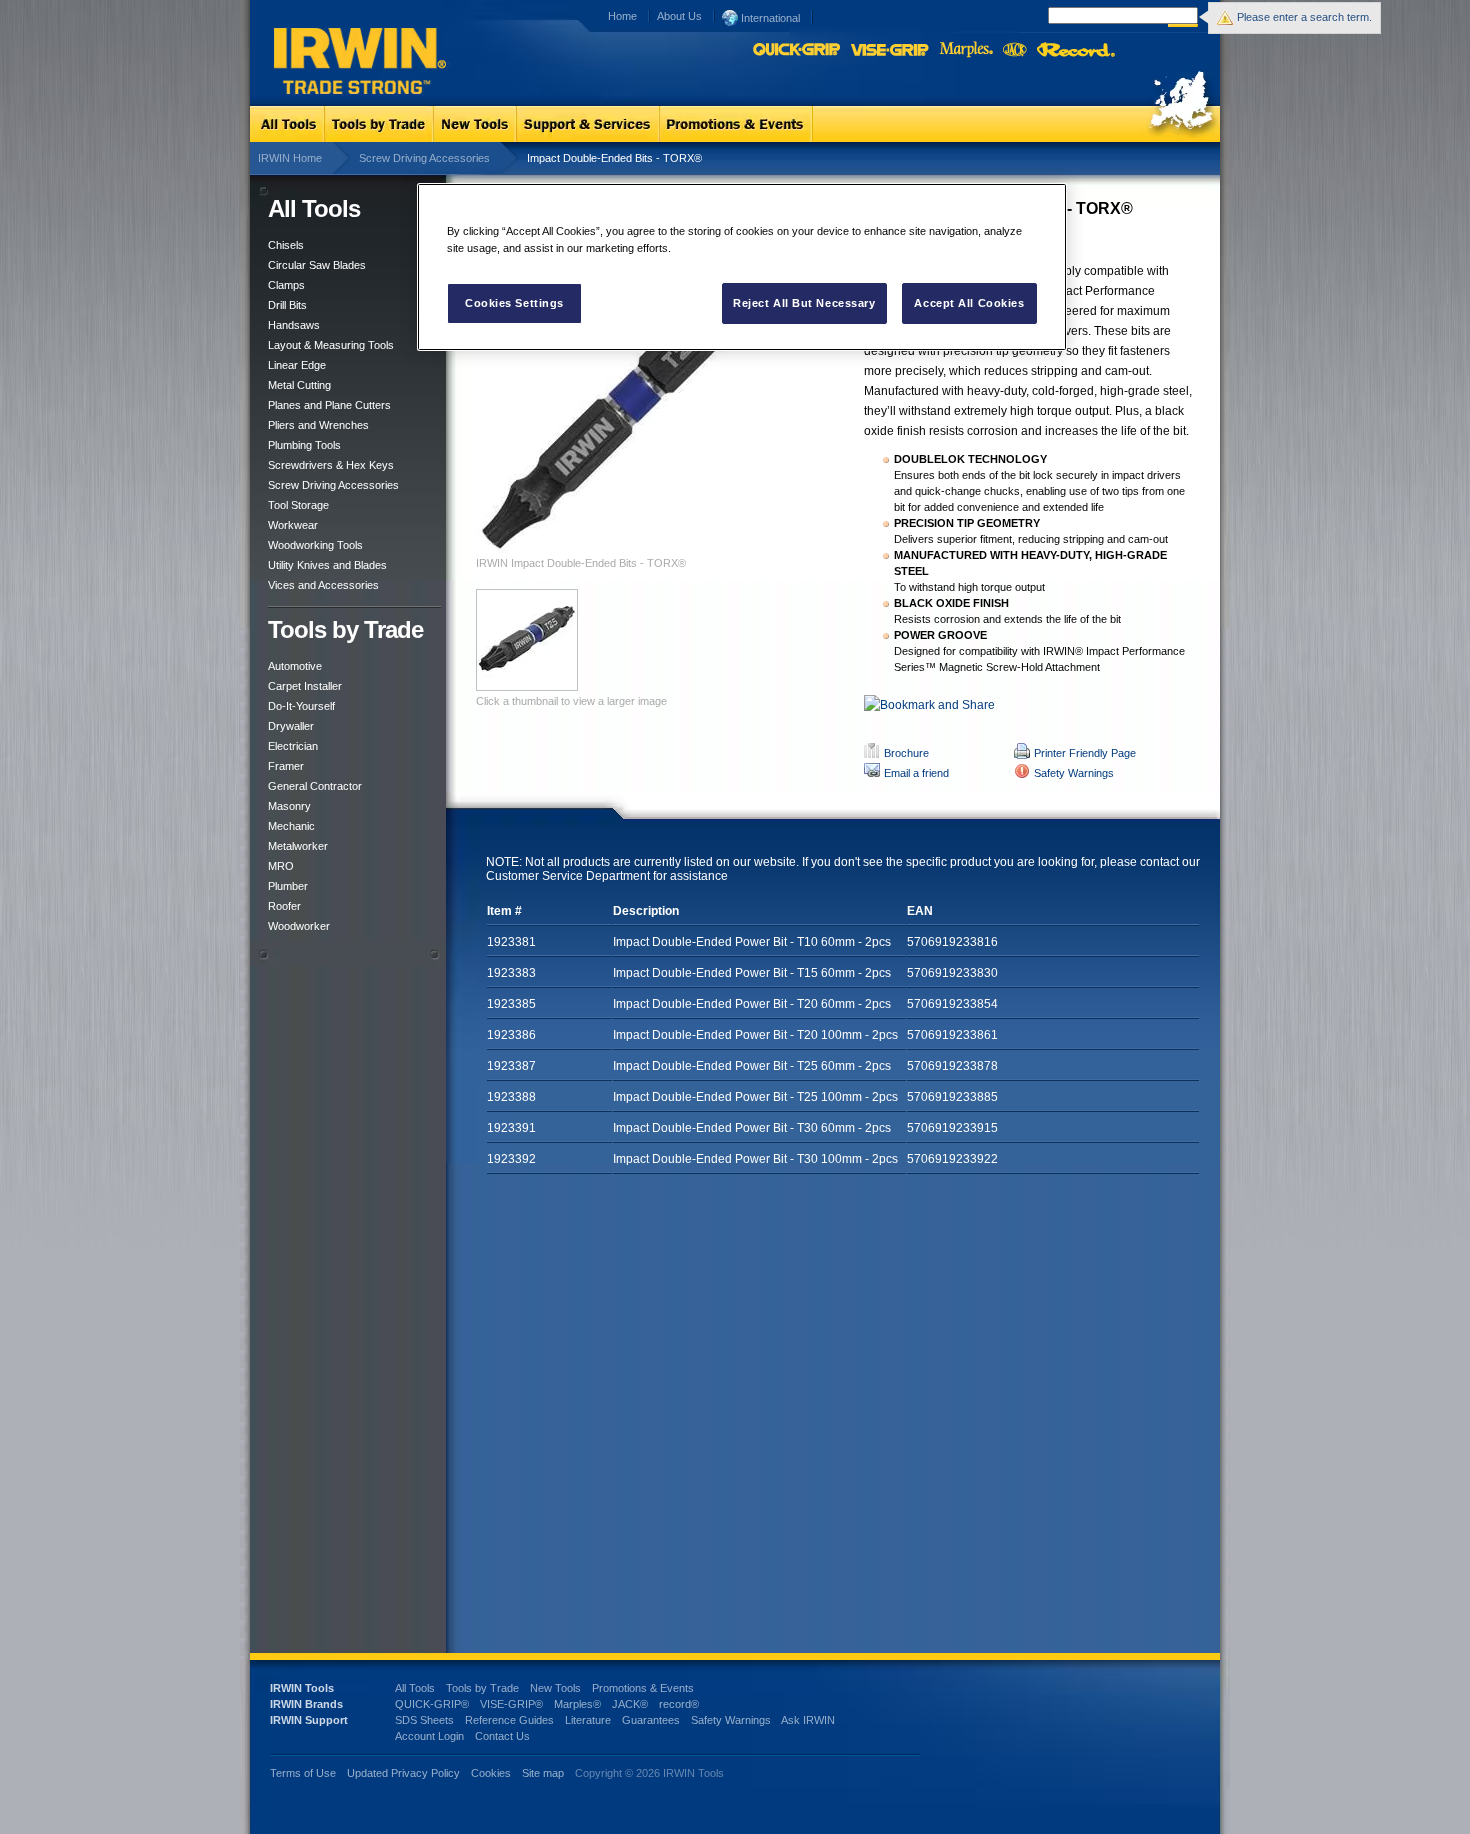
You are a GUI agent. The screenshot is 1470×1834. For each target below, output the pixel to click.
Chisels (286, 245)
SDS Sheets (424, 1720)
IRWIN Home (290, 158)
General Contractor (315, 786)
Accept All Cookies (969, 303)
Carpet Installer (305, 686)
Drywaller (291, 726)
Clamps (286, 285)
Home (622, 16)
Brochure (906, 753)
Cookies (492, 1773)
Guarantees (651, 1720)
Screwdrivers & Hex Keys (331, 465)
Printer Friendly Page (1085, 753)
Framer (286, 766)
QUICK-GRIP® (432, 1704)
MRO (281, 866)
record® (679, 1704)
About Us (679, 16)
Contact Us (502, 1736)
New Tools (555, 1688)
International (769, 18)
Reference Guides (509, 1720)
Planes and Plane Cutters (329, 405)
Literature (588, 1720)
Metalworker (298, 846)
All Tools (415, 1688)
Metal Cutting (299, 385)
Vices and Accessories (323, 585)
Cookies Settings (514, 303)
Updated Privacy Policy (403, 1773)
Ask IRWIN (808, 1720)
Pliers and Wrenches (318, 425)
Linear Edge (297, 365)
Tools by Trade (482, 1688)
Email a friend (916, 773)
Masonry (289, 806)
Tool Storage (298, 505)
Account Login (429, 1736)
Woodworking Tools (315, 545)
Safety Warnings (1074, 773)
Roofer (284, 906)
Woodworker (299, 926)
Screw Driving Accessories (424, 158)
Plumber (288, 886)
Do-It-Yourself (301, 706)
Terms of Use (303, 1773)
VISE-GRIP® (511, 1704)
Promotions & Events (643, 1688)
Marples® (577, 1704)
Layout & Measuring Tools (331, 345)
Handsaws (294, 325)
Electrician (293, 746)
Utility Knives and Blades (327, 565)
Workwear (293, 525)
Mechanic (291, 826)
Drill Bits (287, 305)
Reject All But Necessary (804, 303)
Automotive (295, 666)
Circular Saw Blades (317, 265)
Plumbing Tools (304, 445)
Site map (543, 1773)
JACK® (630, 1704)
